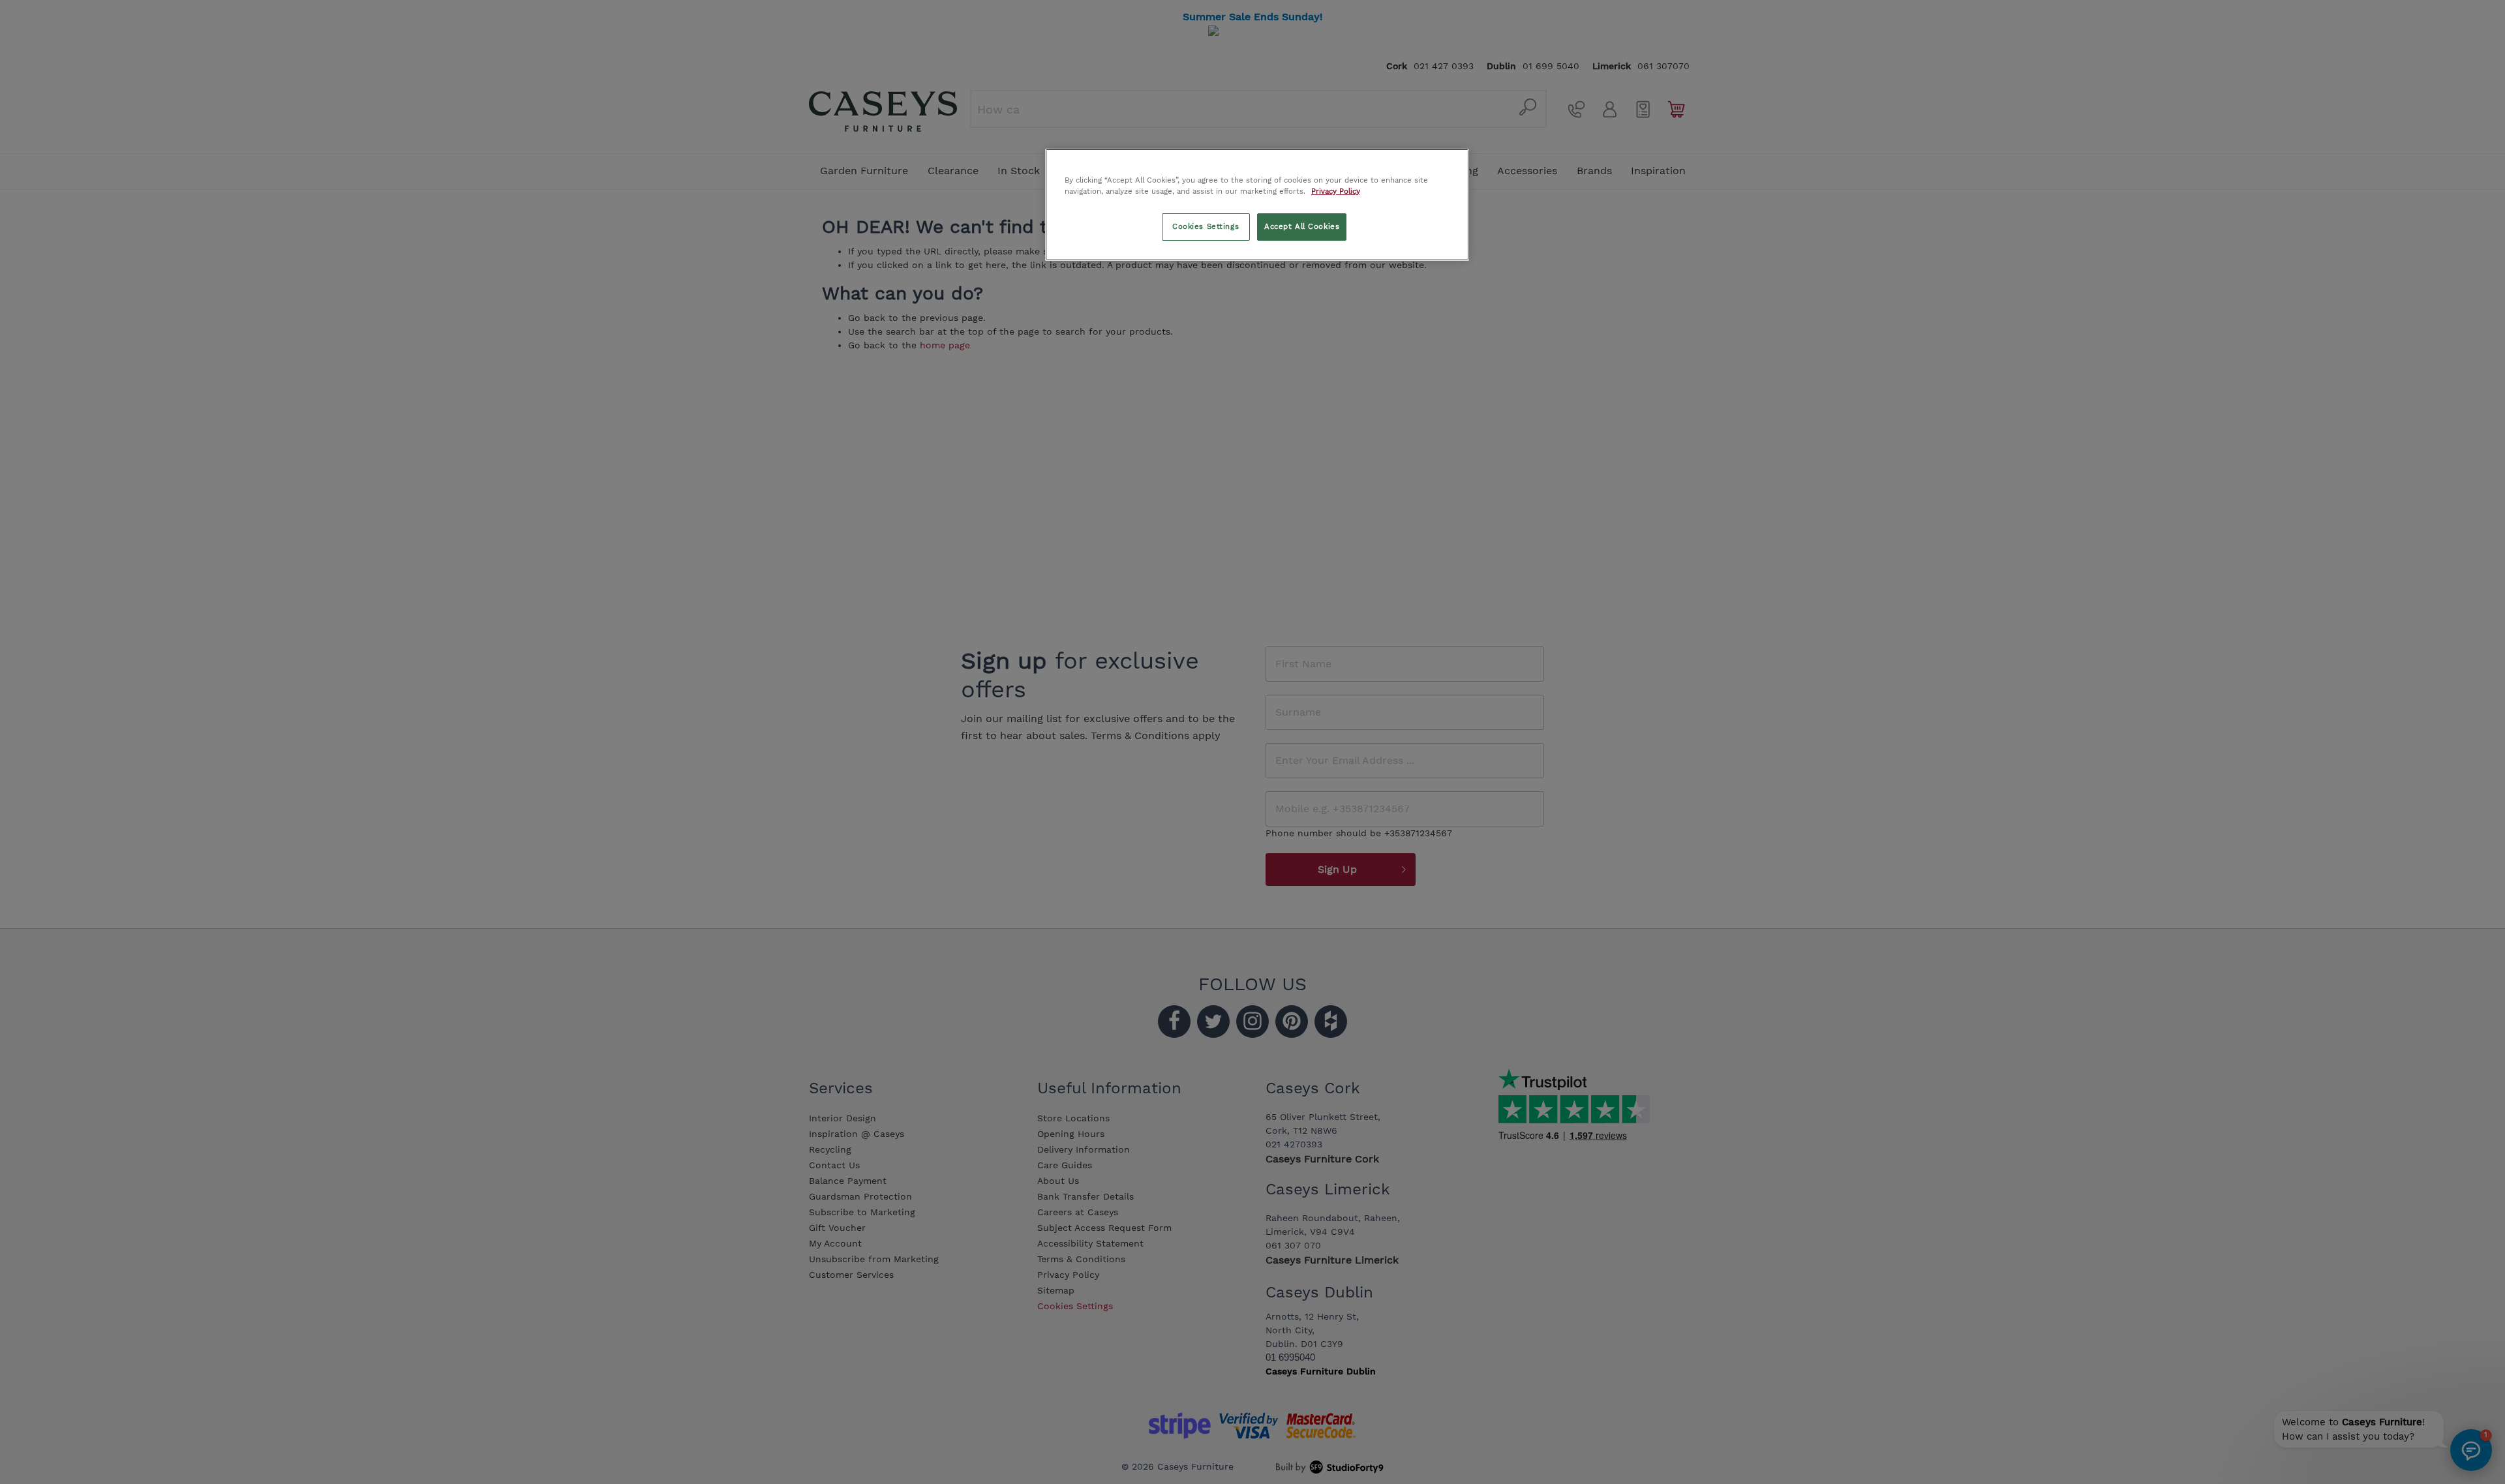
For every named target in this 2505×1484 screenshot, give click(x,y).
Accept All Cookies (1302, 226)
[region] (1257, 205)
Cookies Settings (1206, 226)
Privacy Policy (1336, 191)
